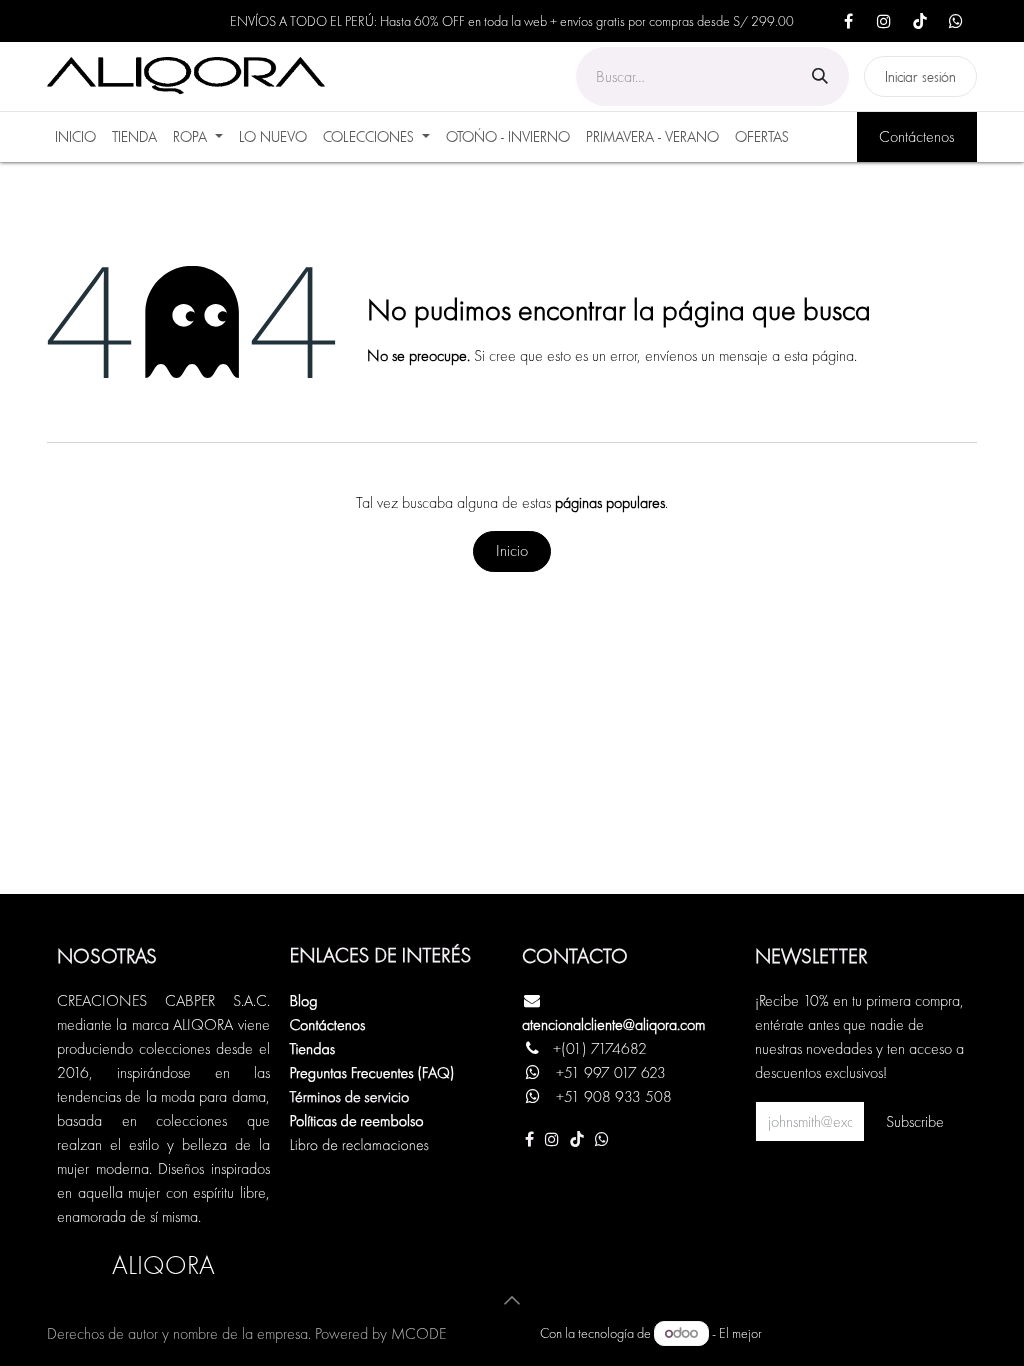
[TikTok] (920, 21)
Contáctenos (916, 136)
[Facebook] (848, 21)
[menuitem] (75, 137)
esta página (819, 355)
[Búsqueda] (820, 76)
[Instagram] (884, 21)
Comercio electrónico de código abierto (871, 1333)
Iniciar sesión (920, 76)
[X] (956, 21)
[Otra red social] (602, 1139)
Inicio (512, 550)
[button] (512, 1300)
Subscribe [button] (915, 1121)
